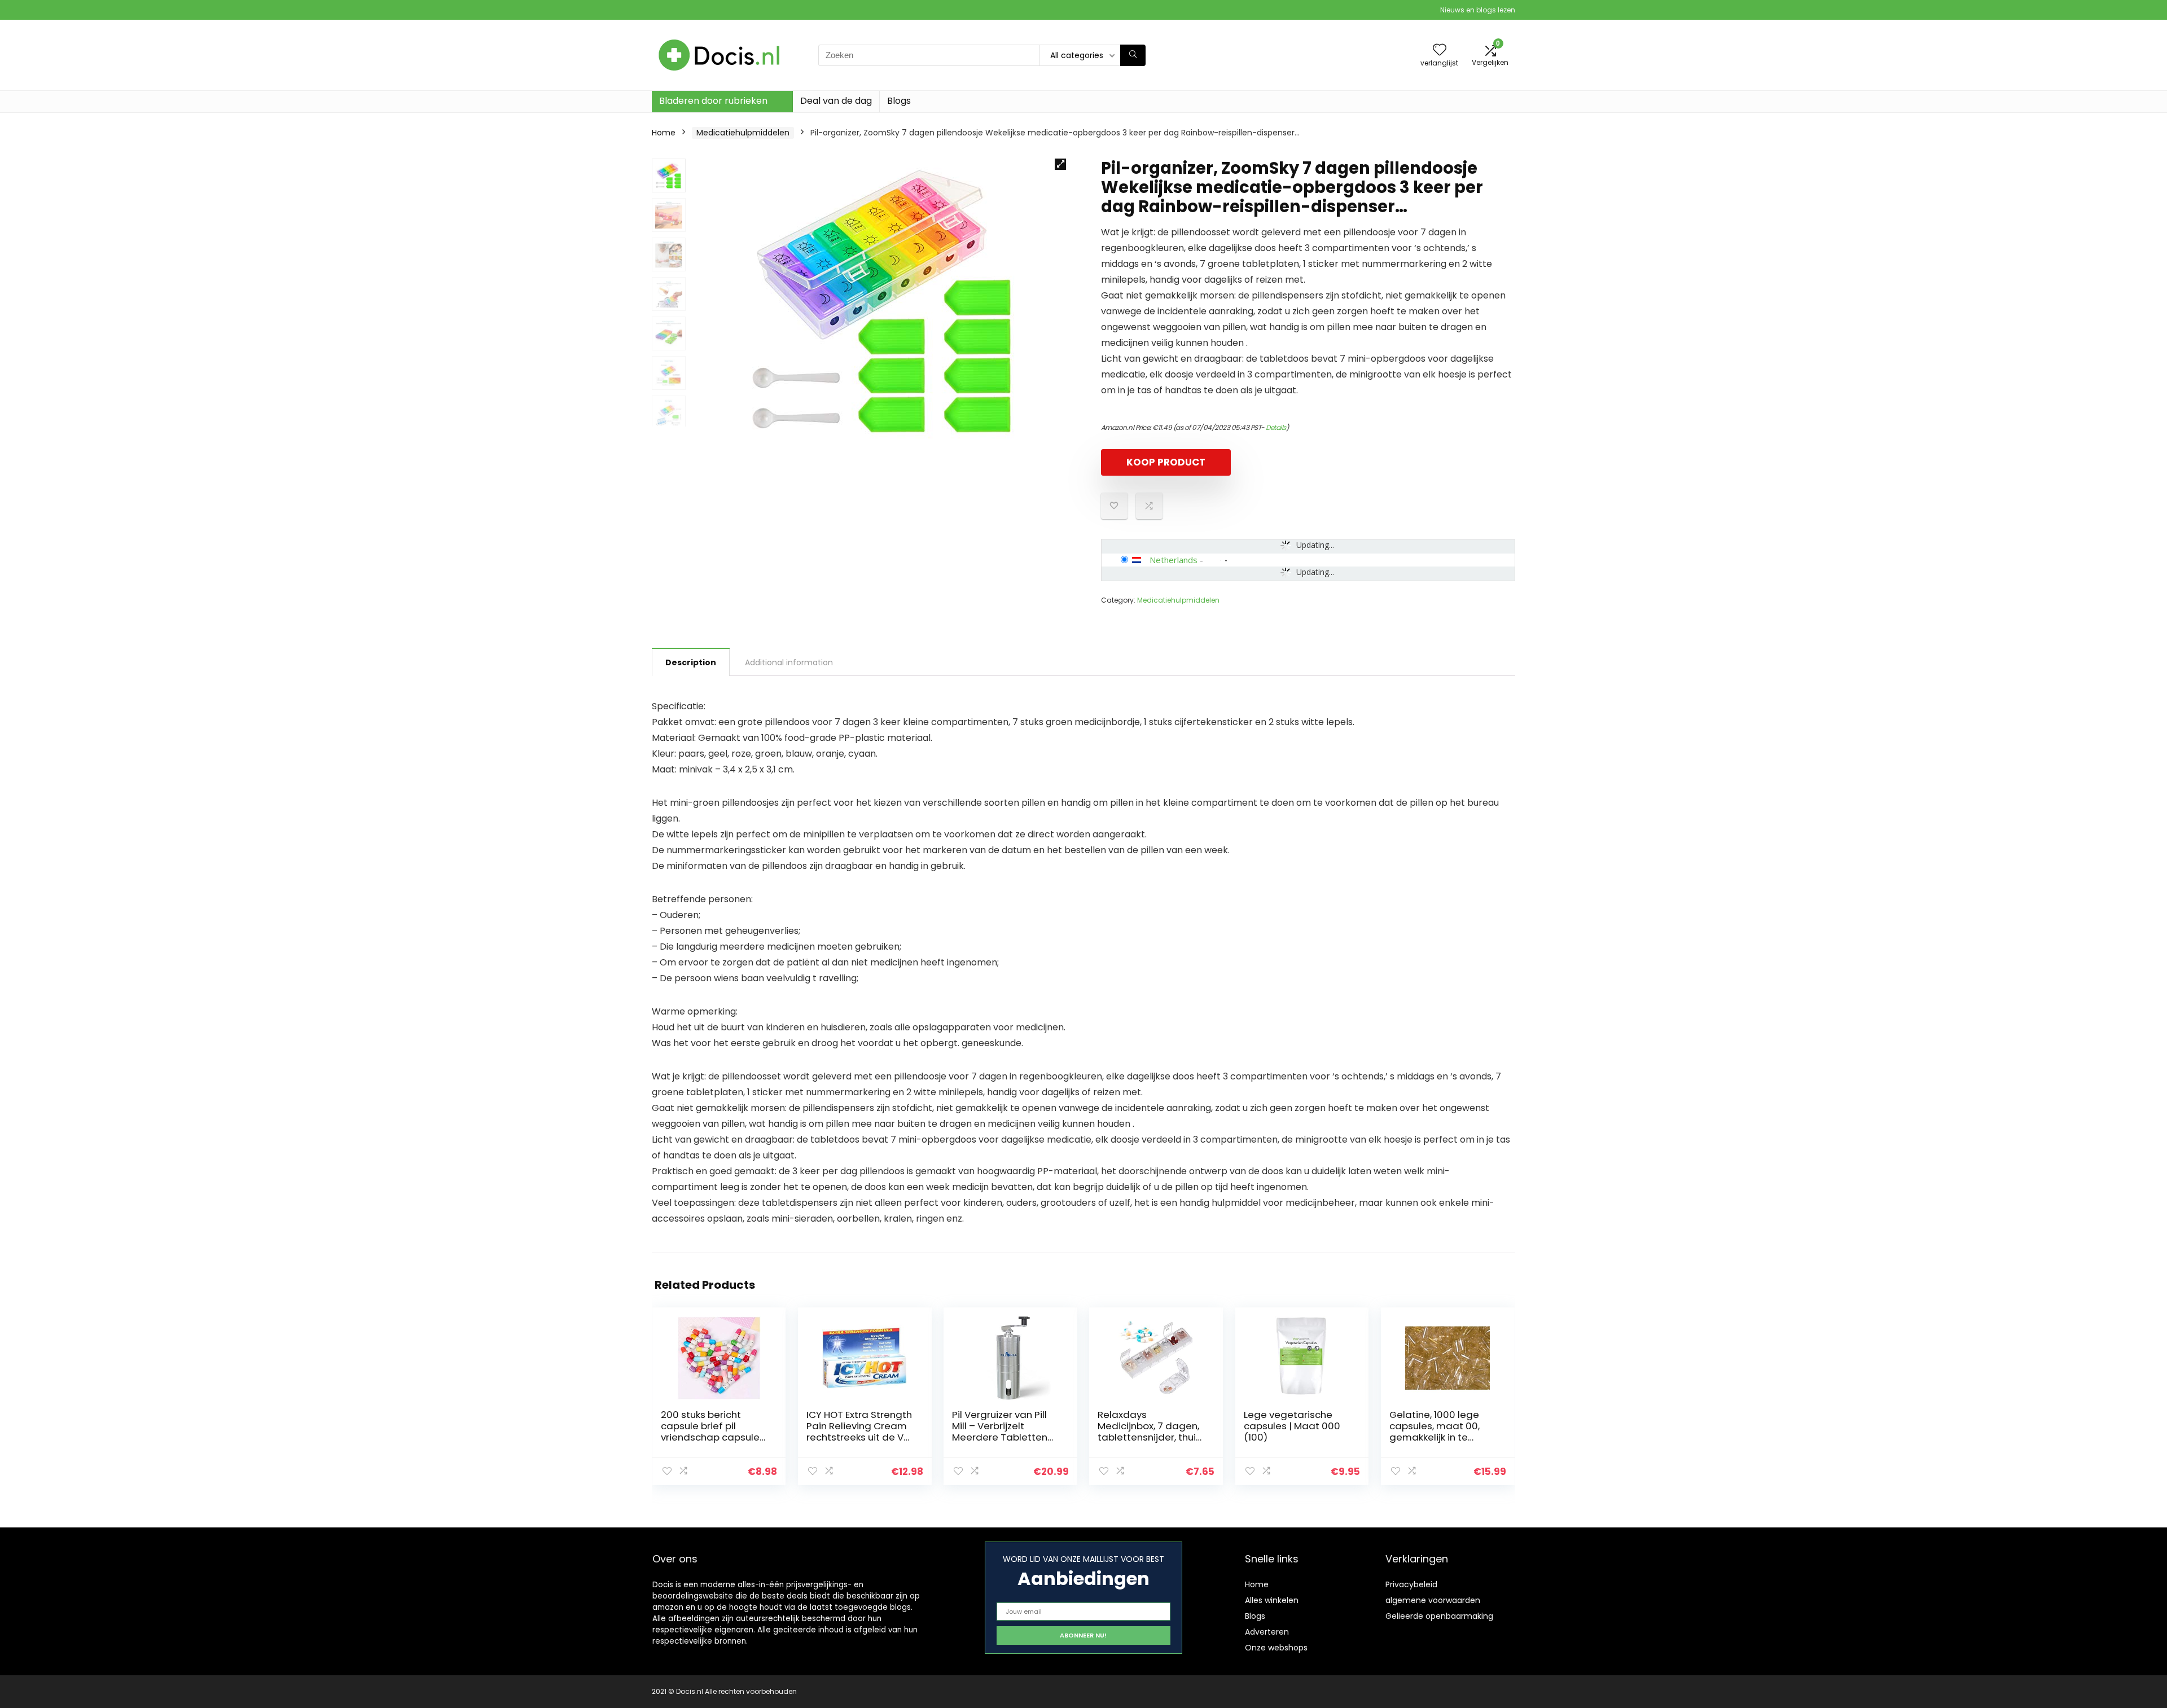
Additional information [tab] (789, 662)
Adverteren (1267, 1632)
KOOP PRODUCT (1166, 462)
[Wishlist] (1440, 51)
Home (664, 133)
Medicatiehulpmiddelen (743, 133)
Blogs (899, 101)
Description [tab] (691, 662)
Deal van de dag (836, 101)
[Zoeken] (1133, 55)
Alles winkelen (1272, 1600)
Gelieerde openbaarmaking (1439, 1616)
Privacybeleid (1411, 1584)
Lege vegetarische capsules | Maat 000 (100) (1292, 1426)
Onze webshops (1276, 1648)
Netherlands (1174, 560)
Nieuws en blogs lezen (1478, 10)
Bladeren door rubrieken (713, 101)
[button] (1060, 164)
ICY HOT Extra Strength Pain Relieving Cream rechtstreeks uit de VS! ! (859, 1432)
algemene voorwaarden (1433, 1600)
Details (1276, 427)
